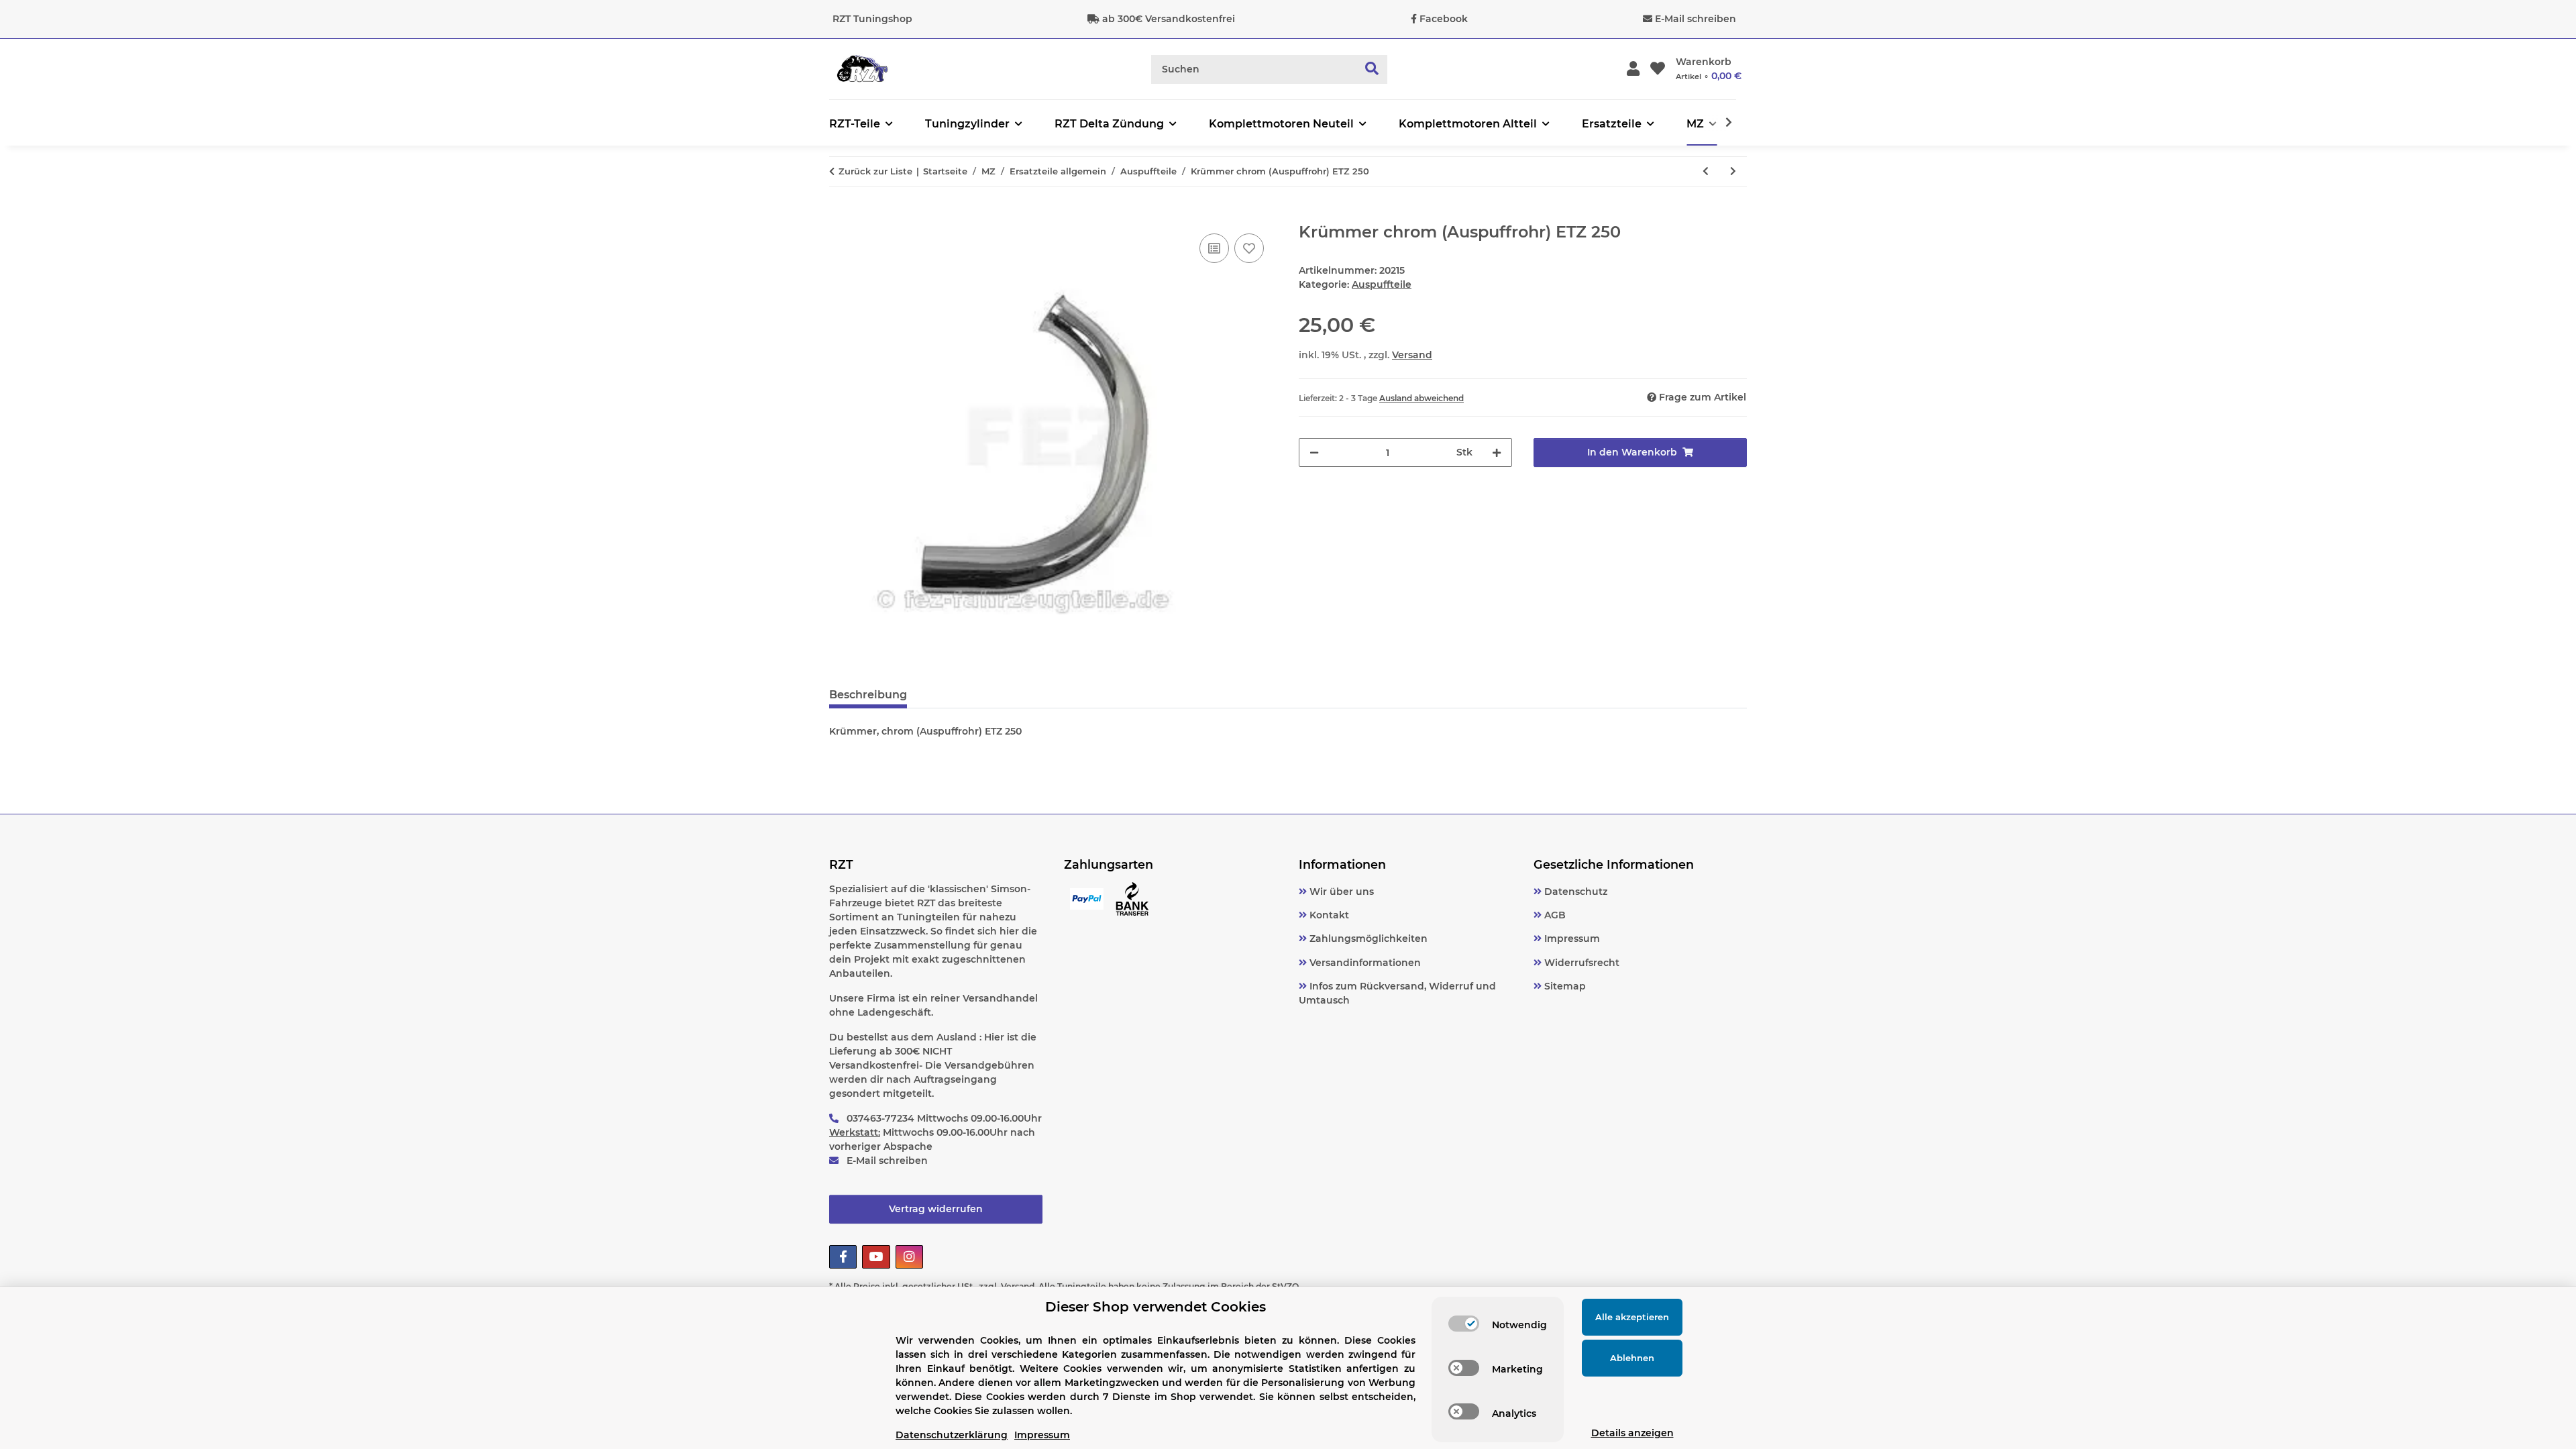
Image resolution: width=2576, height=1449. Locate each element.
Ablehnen (1632, 1358)
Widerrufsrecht (1580, 963)
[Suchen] (1372, 69)
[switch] (1464, 1324)
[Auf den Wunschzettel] (1249, 248)
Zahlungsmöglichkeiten (1367, 938)
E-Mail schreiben (1696, 19)
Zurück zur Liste (875, 171)
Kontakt (1328, 915)
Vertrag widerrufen (936, 1209)
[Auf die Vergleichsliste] (1214, 248)
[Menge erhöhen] (1497, 452)
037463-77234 (880, 1118)
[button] (1633, 69)
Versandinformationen (1364, 963)
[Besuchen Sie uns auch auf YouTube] (876, 1257)
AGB (1554, 915)
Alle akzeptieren (1632, 1317)
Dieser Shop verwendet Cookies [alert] (1156, 1307)
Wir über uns (1340, 892)
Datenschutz (1574, 892)
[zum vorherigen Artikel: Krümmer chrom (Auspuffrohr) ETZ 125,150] (1706, 171)
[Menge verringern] (1314, 452)
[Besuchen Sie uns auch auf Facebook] (843, 1257)
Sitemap (1564, 986)
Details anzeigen (1632, 1433)
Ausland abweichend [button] (1421, 398)
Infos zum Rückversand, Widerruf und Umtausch (1397, 993)
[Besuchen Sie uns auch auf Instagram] (909, 1257)
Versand (1412, 355)
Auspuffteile (1382, 284)
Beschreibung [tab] (868, 695)
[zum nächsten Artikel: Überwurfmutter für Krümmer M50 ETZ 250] (1733, 171)
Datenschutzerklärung (952, 1435)
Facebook (1444, 19)
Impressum (1571, 938)
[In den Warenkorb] (840, 215)
